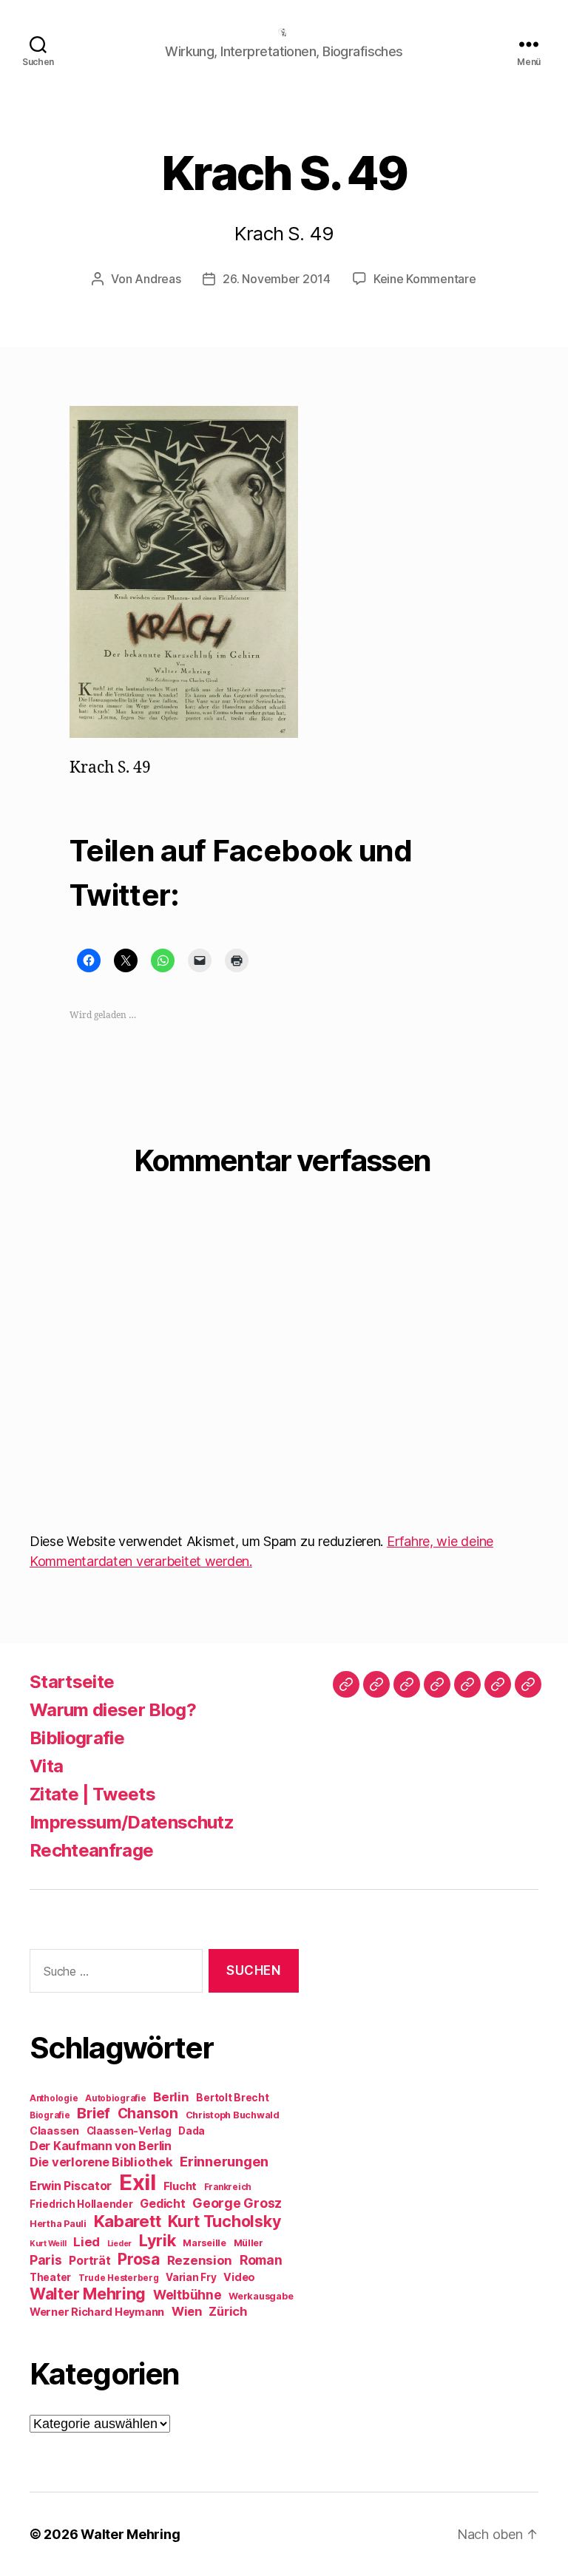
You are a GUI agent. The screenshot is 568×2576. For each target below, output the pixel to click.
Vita (46, 1766)
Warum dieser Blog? (113, 1710)
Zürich (228, 2311)
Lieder (119, 2244)
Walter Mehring (88, 2294)
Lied (87, 2242)
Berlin (171, 2097)
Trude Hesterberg (119, 2278)
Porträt (89, 2261)
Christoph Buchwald (233, 2115)
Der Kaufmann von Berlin (101, 2146)
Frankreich (228, 2187)
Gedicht (162, 2204)
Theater (50, 2277)
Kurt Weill (48, 2244)
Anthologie (54, 2098)
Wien (187, 2311)
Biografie (50, 2115)
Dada (192, 2131)
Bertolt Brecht (232, 2098)
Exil (138, 2182)
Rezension (200, 2260)
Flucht (180, 2186)
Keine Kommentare (425, 279)
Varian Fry (191, 2277)
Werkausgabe (261, 2296)
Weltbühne (187, 2295)
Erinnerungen (224, 2161)
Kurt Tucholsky (224, 2221)
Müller (248, 2243)
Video (239, 2277)
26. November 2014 (276, 279)
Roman (261, 2260)
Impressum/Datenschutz (132, 1822)
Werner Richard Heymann (97, 2312)
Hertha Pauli (58, 2224)
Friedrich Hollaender (81, 2204)
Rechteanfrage (91, 1850)
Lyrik (158, 2240)
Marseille (204, 2243)
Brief (94, 2113)
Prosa (139, 2259)
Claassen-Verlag (129, 2131)
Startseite (72, 1682)
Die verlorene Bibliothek (101, 2162)
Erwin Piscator (71, 2186)
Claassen (54, 2131)
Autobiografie (116, 2098)
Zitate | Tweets (92, 1794)
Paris (46, 2260)
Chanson (148, 2114)
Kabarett (128, 2221)
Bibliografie (77, 1738)
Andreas (158, 279)
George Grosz (237, 2203)
